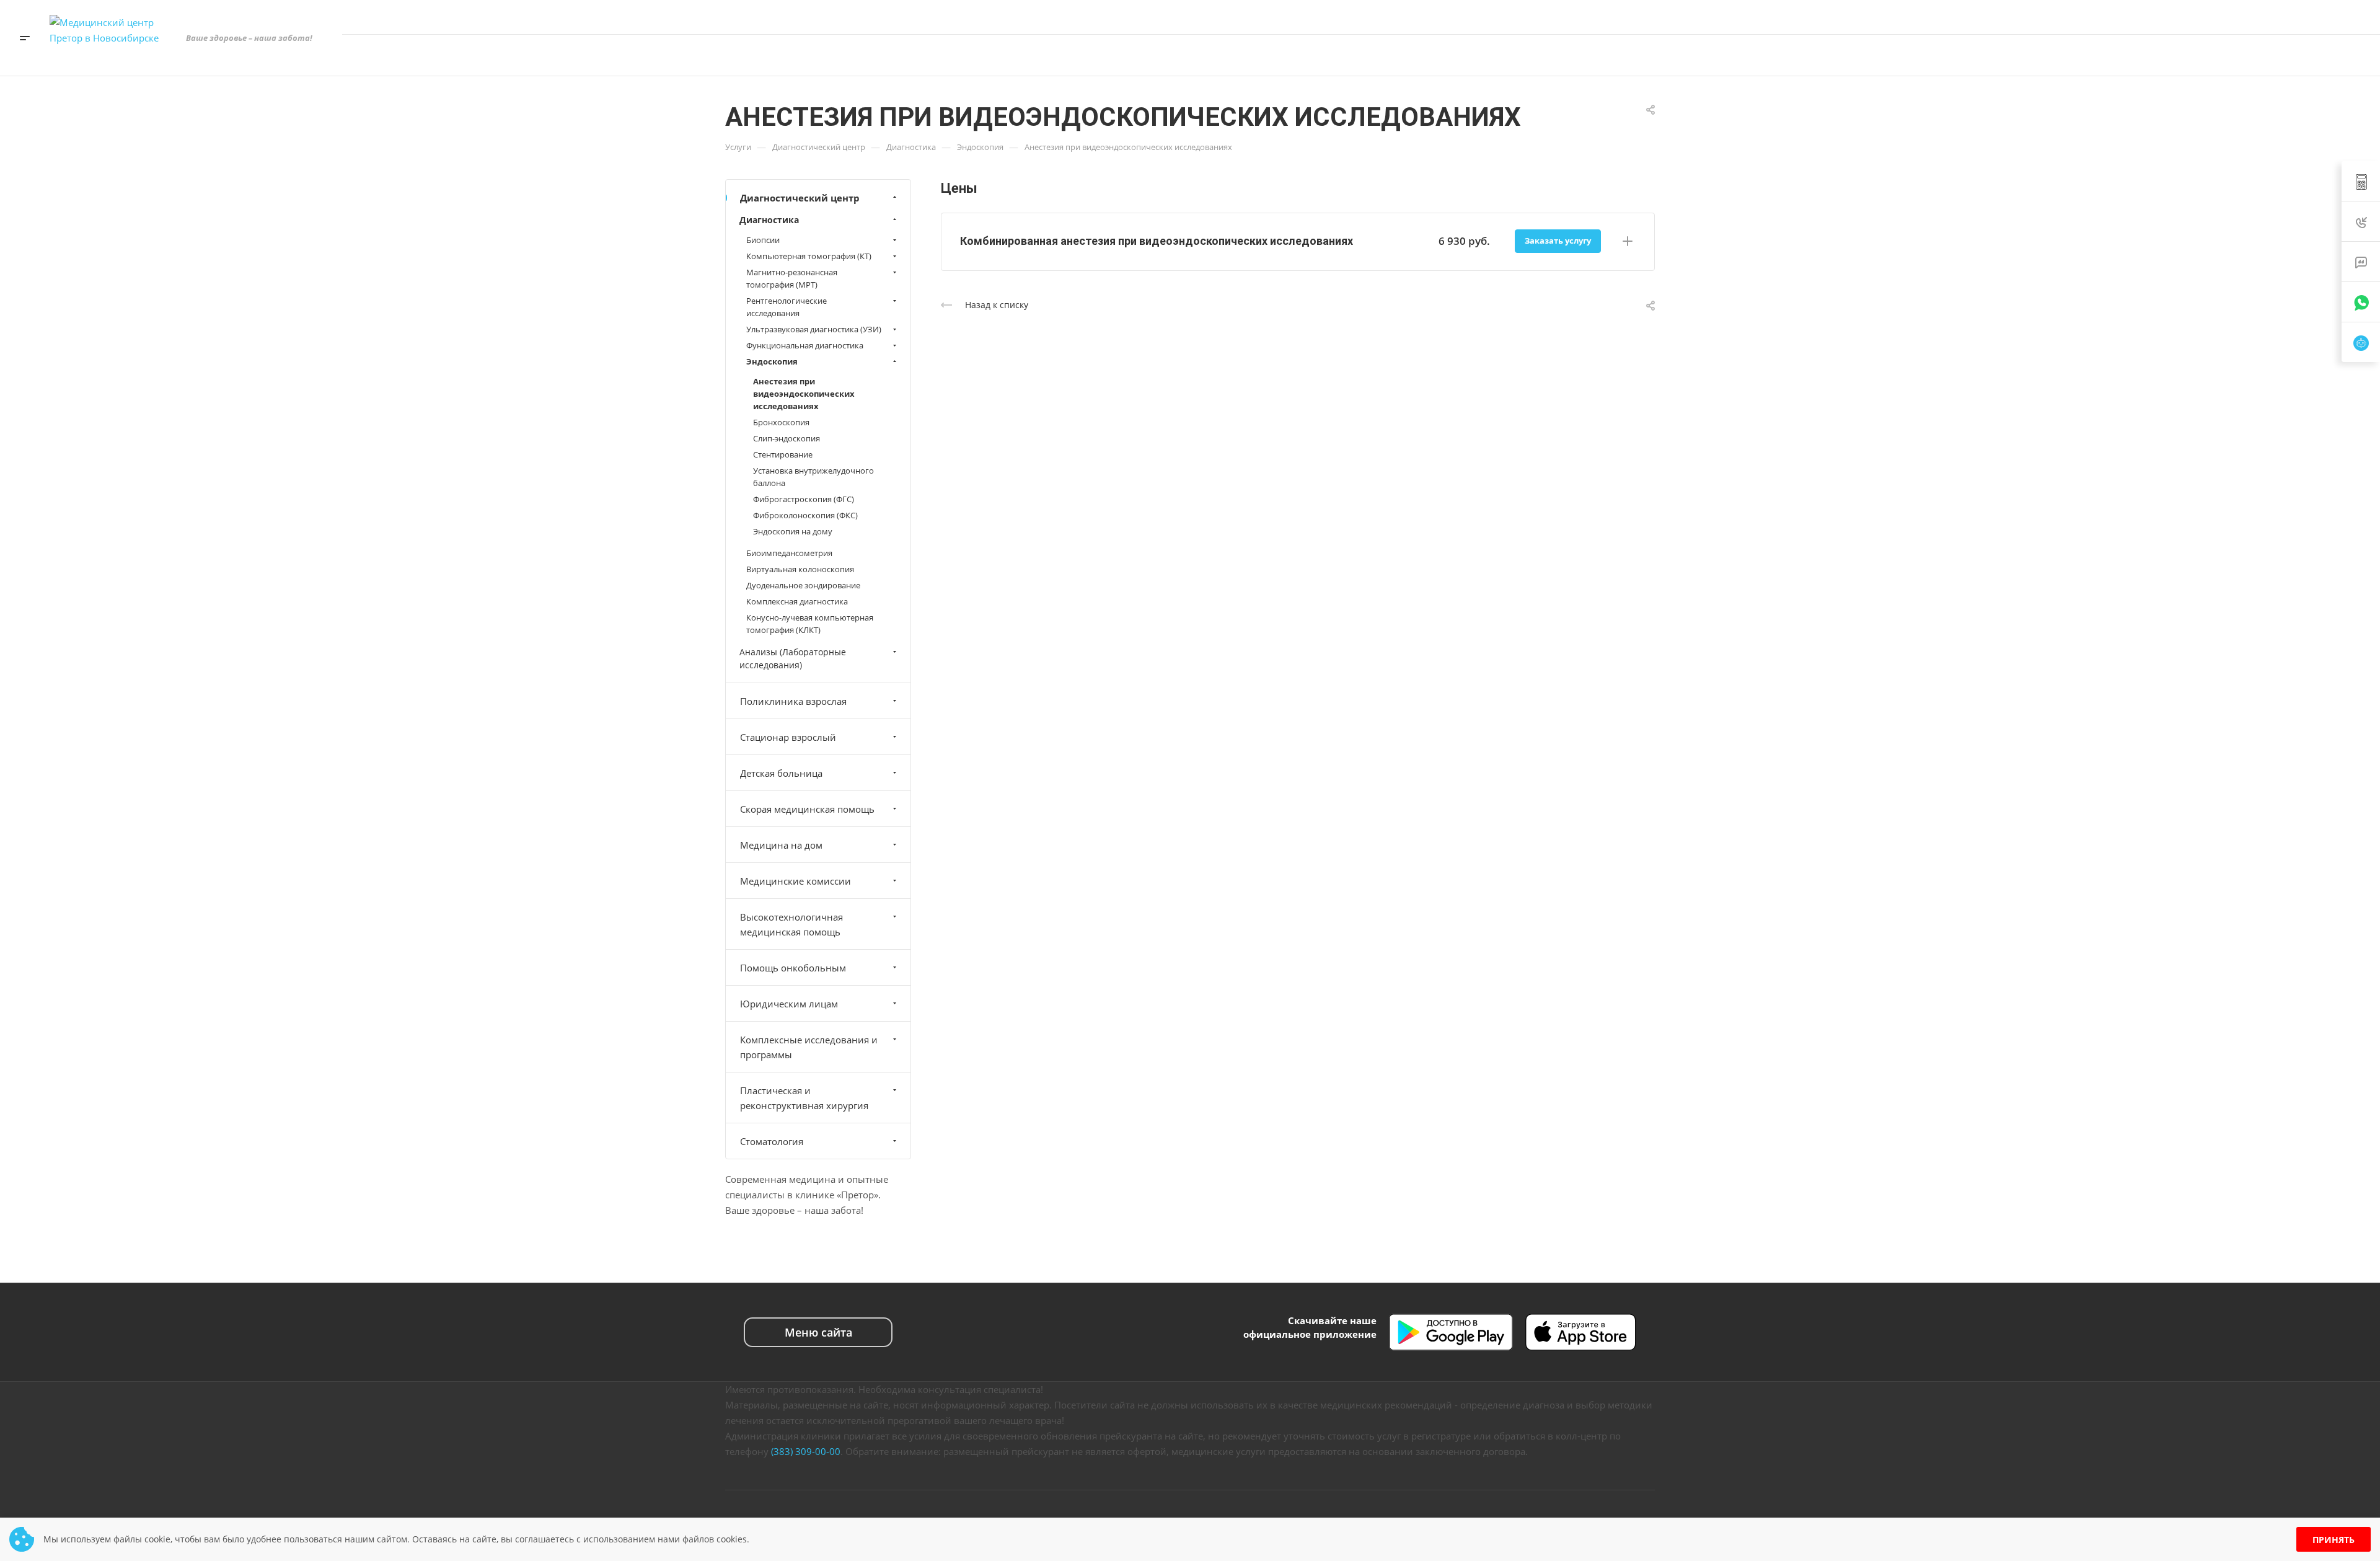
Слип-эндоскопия (787, 438)
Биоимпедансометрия (789, 553)
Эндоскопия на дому (793, 531)
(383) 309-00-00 (806, 1451)
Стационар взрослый (788, 737)
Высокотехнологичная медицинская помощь (791, 924)
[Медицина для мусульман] (2234, 55)
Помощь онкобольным (793, 968)
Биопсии (763, 240)
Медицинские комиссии (796, 881)
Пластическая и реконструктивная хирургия (804, 1098)
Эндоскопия (772, 361)
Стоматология (772, 1141)
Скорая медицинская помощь (807, 809)
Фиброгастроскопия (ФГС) (804, 499)
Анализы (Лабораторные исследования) (793, 658)
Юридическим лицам (789, 1004)
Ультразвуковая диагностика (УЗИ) (814, 329)
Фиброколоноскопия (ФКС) (805, 515)
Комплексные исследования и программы (809, 1047)
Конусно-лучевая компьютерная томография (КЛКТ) (810, 624)
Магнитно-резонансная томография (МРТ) (792, 278)
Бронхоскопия (781, 422)
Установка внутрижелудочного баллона (813, 477)
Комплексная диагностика (797, 601)
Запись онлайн (2313, 55)
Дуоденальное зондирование (803, 585)
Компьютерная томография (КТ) (809, 256)
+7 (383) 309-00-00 (2233, 17)
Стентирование (783, 454)
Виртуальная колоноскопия (800, 569)
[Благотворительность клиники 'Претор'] (2197, 55)
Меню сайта (818, 1332)
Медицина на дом (781, 845)
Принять (2334, 1540)
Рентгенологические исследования (787, 307)
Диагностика (769, 220)
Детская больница (781, 773)
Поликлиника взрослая (793, 701)
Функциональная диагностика (805, 345)
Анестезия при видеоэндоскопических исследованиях (804, 394)
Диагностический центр (800, 198)
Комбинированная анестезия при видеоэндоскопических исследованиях (1157, 241)
